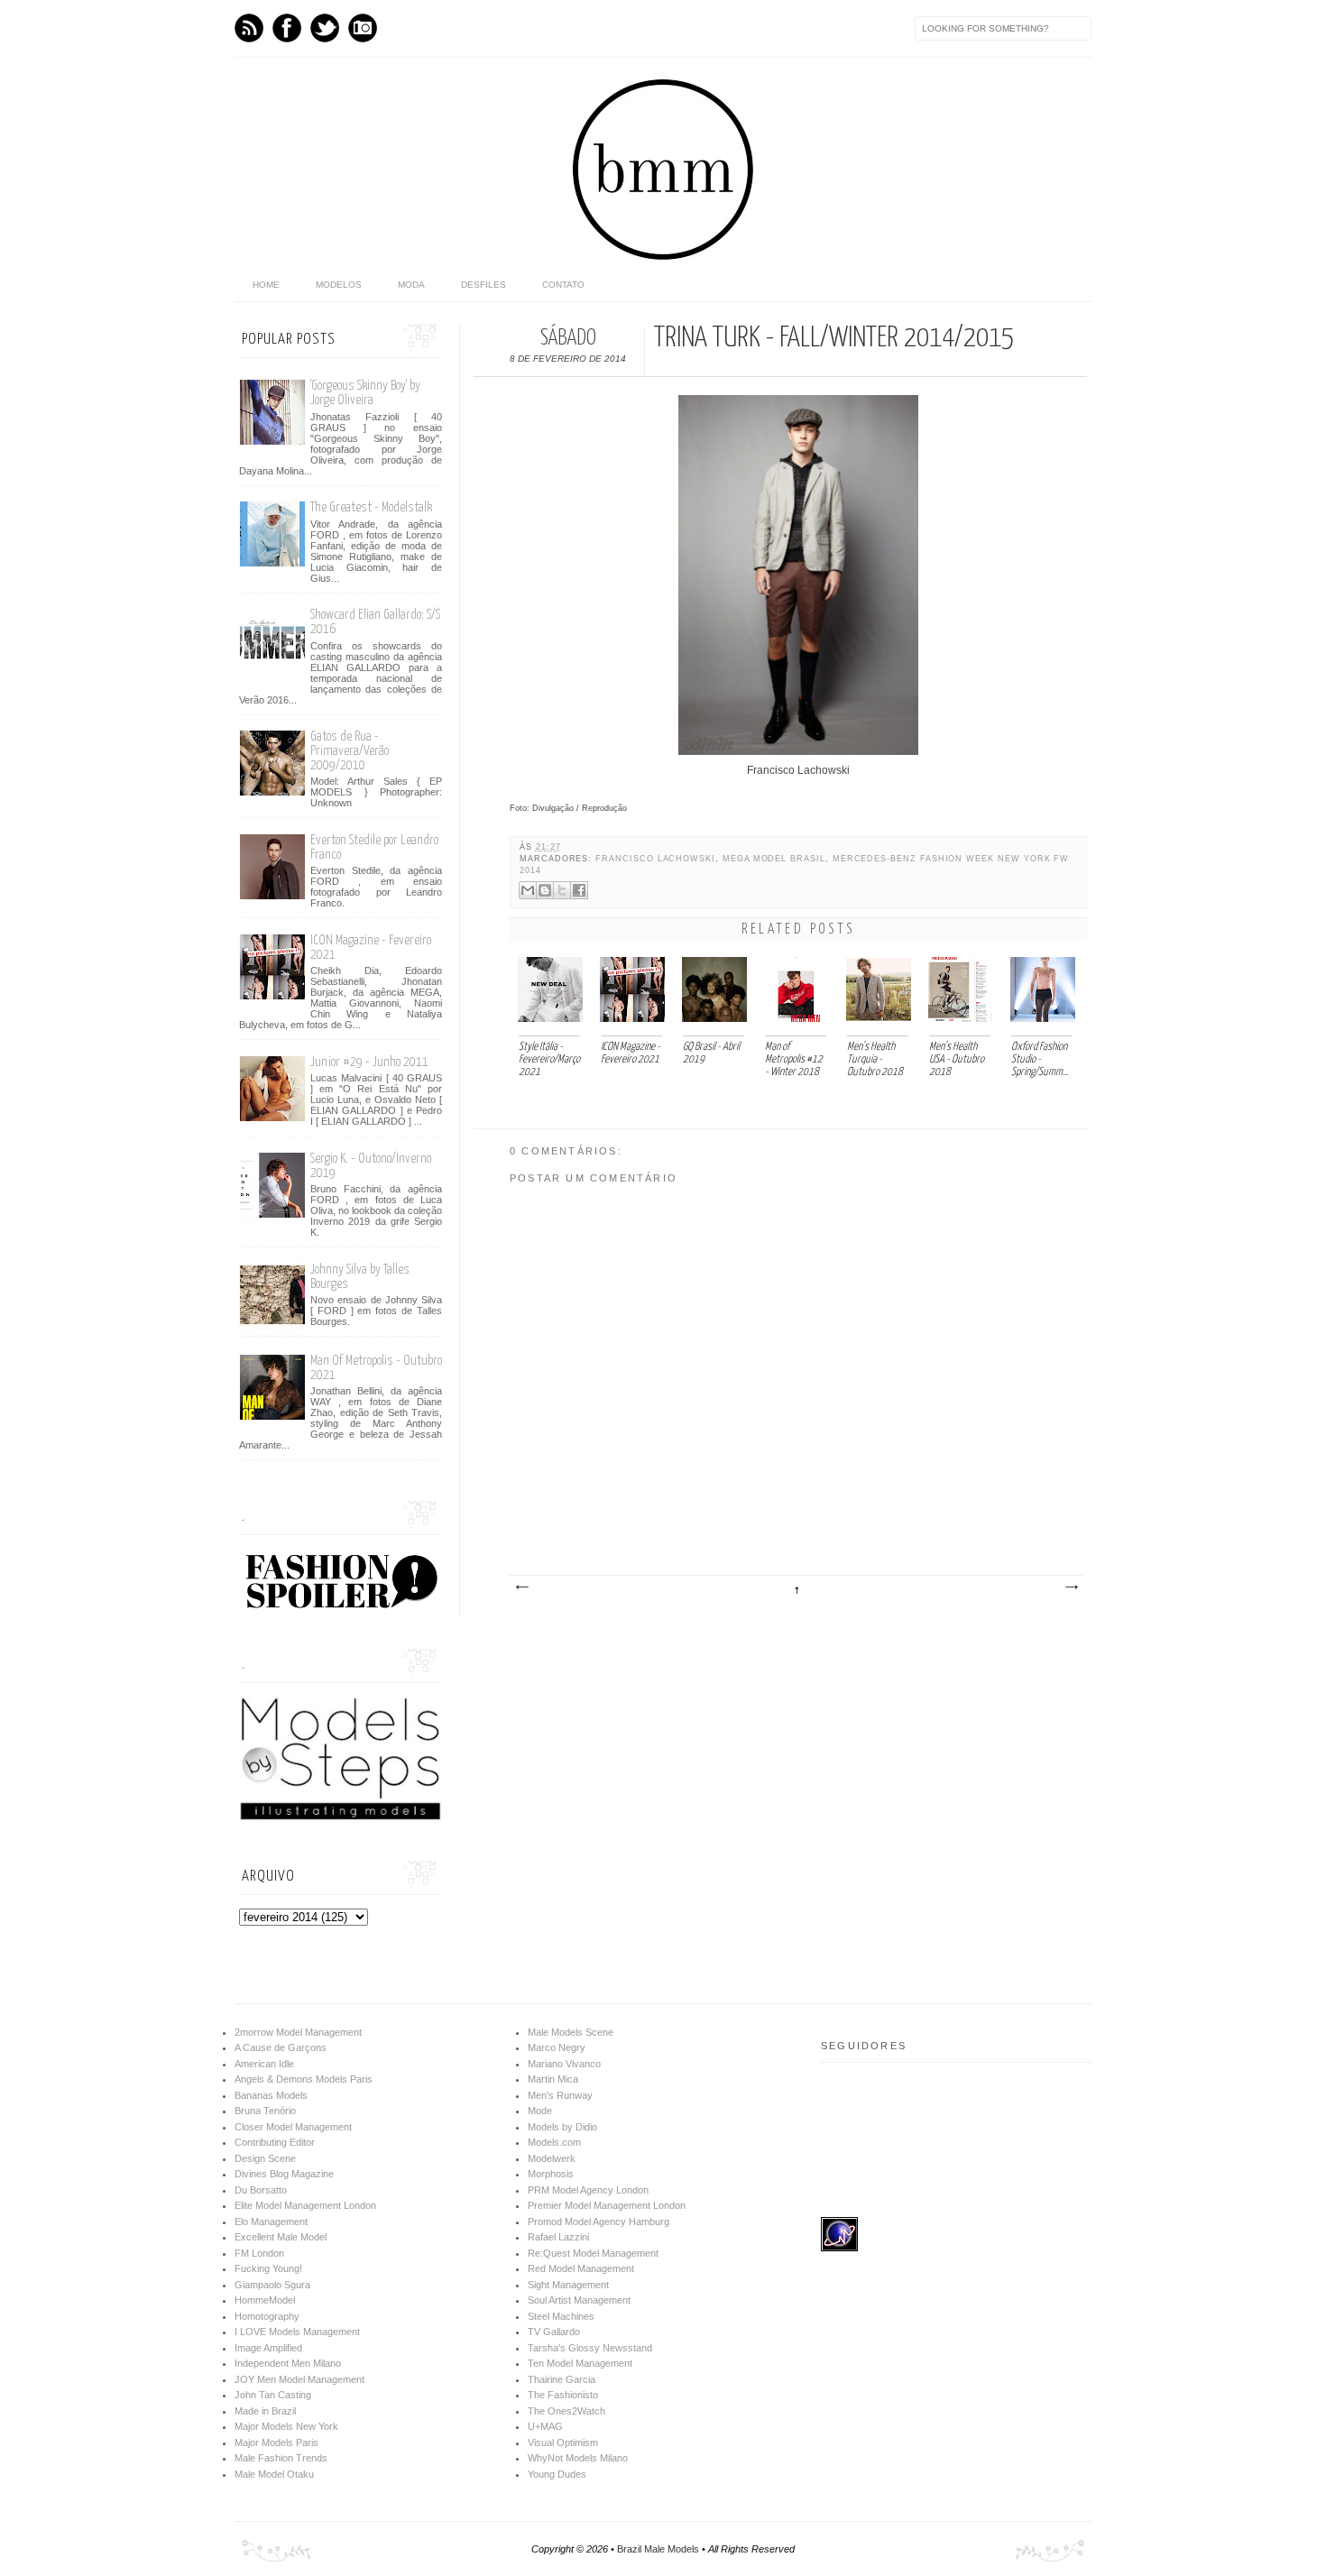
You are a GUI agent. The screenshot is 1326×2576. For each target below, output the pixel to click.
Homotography (267, 2316)
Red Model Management (581, 2268)
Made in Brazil (265, 2411)
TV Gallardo (554, 2332)
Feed (249, 28)
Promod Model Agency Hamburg (599, 2222)
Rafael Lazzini (558, 2237)
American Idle (264, 2064)
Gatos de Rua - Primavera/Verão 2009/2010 (350, 751)
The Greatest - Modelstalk (371, 507)
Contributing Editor (275, 2142)
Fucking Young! (268, 2268)
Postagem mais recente (521, 1587)
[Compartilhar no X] (562, 890)
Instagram (363, 28)
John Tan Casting (273, 2395)
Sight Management (568, 2285)
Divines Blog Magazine (284, 2174)
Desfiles (483, 285)
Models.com (554, 2142)
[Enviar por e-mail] (528, 890)
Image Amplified (268, 2348)
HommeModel (265, 2300)
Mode (540, 2111)
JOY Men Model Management (299, 2379)
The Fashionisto (563, 2395)
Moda (411, 285)
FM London (259, 2253)
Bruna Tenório (265, 2111)
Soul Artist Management (579, 2300)
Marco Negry (557, 2047)
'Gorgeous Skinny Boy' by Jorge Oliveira (365, 393)
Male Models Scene (571, 2032)
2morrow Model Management (298, 2032)
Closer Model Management (293, 2127)
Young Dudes (557, 2474)
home (266, 285)
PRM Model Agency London (588, 2190)
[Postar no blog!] (545, 890)
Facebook (287, 28)
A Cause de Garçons (281, 2047)
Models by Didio (562, 2127)
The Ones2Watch (566, 2411)
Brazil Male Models (658, 2549)
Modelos (339, 285)
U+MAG (545, 2426)
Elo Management (271, 2222)
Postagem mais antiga (1071, 1587)
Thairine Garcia (562, 2379)
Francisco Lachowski (655, 859)
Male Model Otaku (274, 2474)
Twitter (325, 28)
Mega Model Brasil (774, 859)
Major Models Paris (276, 2443)
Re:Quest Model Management (593, 2253)
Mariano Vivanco (564, 2064)
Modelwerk (552, 2158)
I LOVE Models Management (297, 2332)
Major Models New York (286, 2426)
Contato (563, 285)
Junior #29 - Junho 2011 (369, 1062)
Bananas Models (271, 2095)
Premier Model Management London (607, 2205)
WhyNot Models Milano (578, 2458)
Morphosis (551, 2174)
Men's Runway (560, 2095)
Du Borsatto (261, 2190)
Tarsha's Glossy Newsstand (590, 2348)
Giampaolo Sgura (272, 2285)
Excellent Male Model (281, 2237)
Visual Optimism (563, 2443)
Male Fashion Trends (281, 2458)
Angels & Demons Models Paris (304, 2079)
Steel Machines (561, 2316)
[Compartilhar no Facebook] (579, 890)
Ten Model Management (580, 2363)
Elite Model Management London (305, 2205)
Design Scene (265, 2158)
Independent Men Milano (288, 2363)
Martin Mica (553, 2079)
